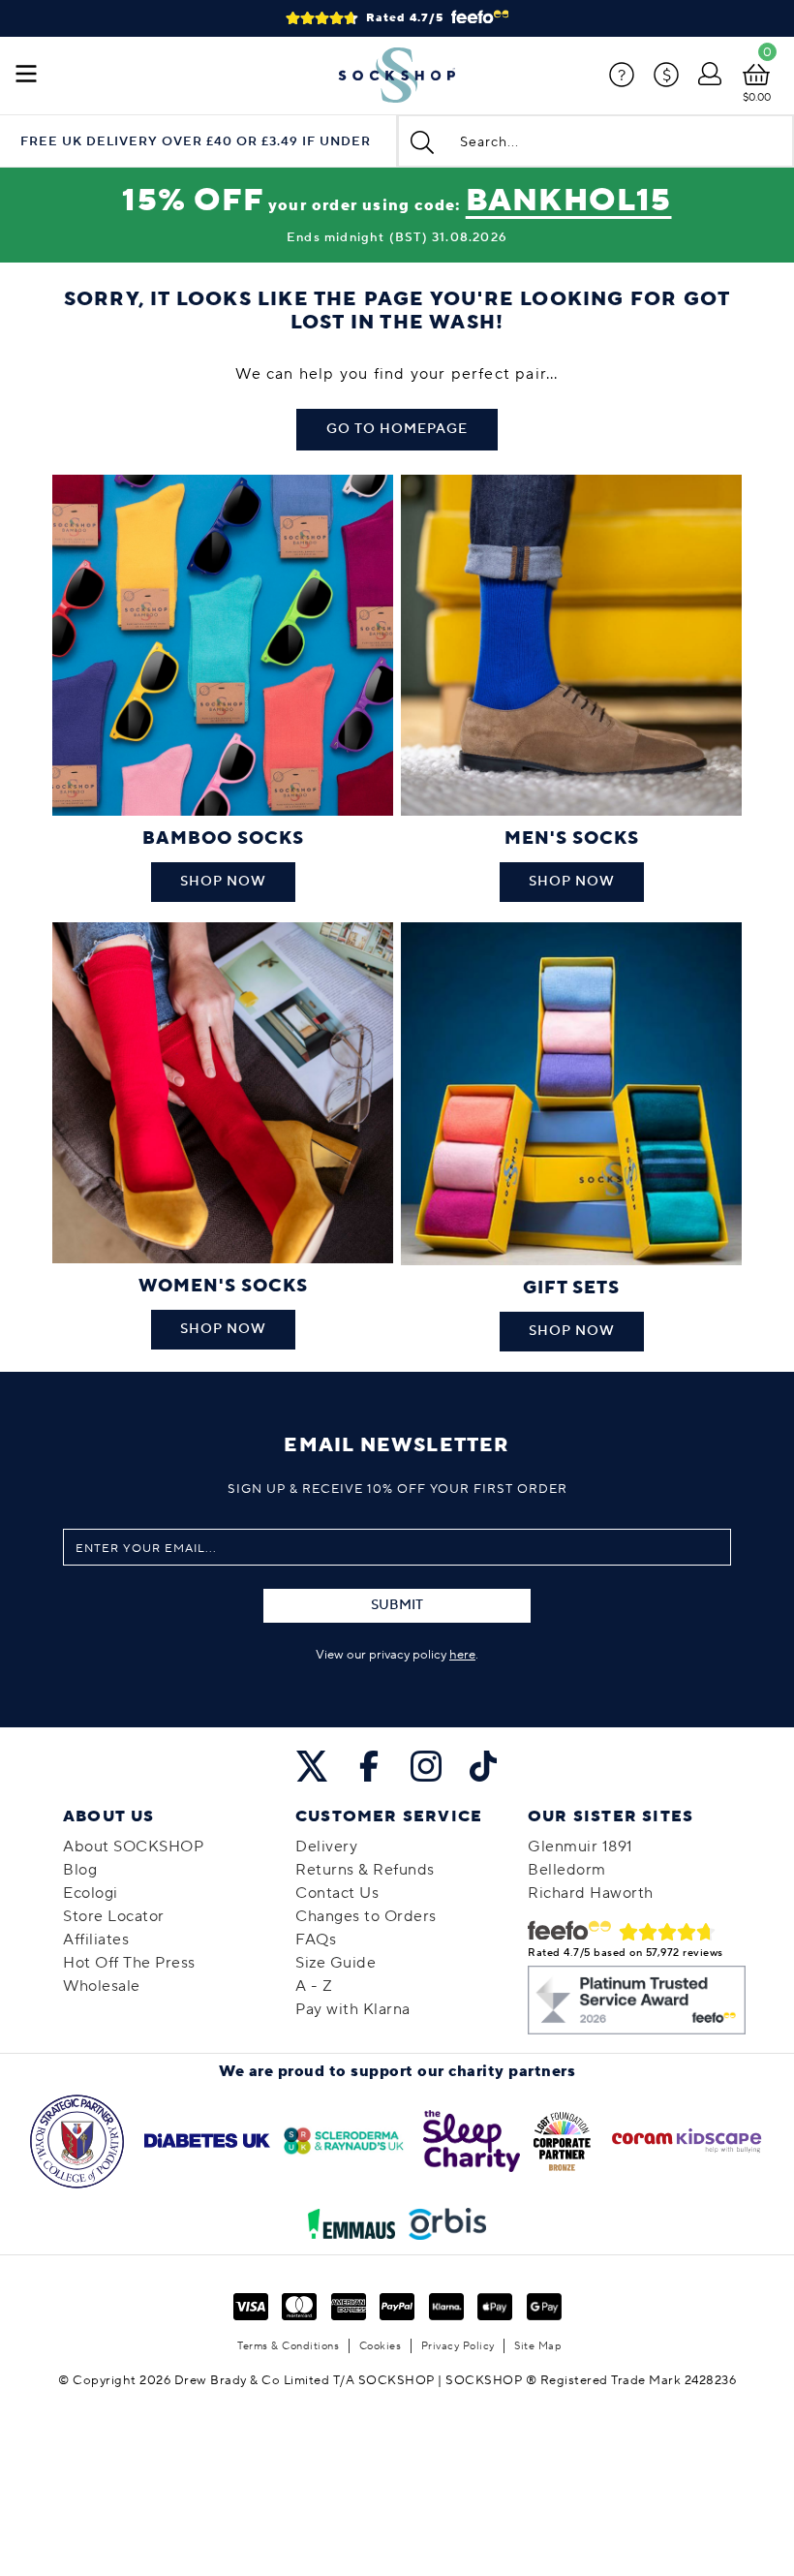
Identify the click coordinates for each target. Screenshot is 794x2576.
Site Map (538, 2346)
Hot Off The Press (129, 1963)
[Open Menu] (26, 76)
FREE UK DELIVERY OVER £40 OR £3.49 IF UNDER (196, 142)
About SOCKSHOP (133, 1847)
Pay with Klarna (353, 2009)
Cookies (381, 2346)
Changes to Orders (366, 1916)
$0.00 (757, 97)
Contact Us (337, 1893)
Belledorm (567, 1870)
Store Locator (114, 1916)
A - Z (314, 1986)
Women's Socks (223, 1286)
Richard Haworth (591, 1893)
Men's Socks (572, 838)
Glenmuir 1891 (580, 1847)
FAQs (316, 1940)
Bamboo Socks (223, 838)
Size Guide (336, 1963)
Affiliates (96, 1940)
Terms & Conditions (288, 2346)
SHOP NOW (223, 882)
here (462, 1655)
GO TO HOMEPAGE (397, 429)
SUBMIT (397, 1605)
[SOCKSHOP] (397, 76)
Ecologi (91, 1893)
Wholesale (102, 1986)
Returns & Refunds (365, 1870)
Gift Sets (571, 1288)
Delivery (326, 1847)
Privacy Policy (458, 2346)
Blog (80, 1870)
